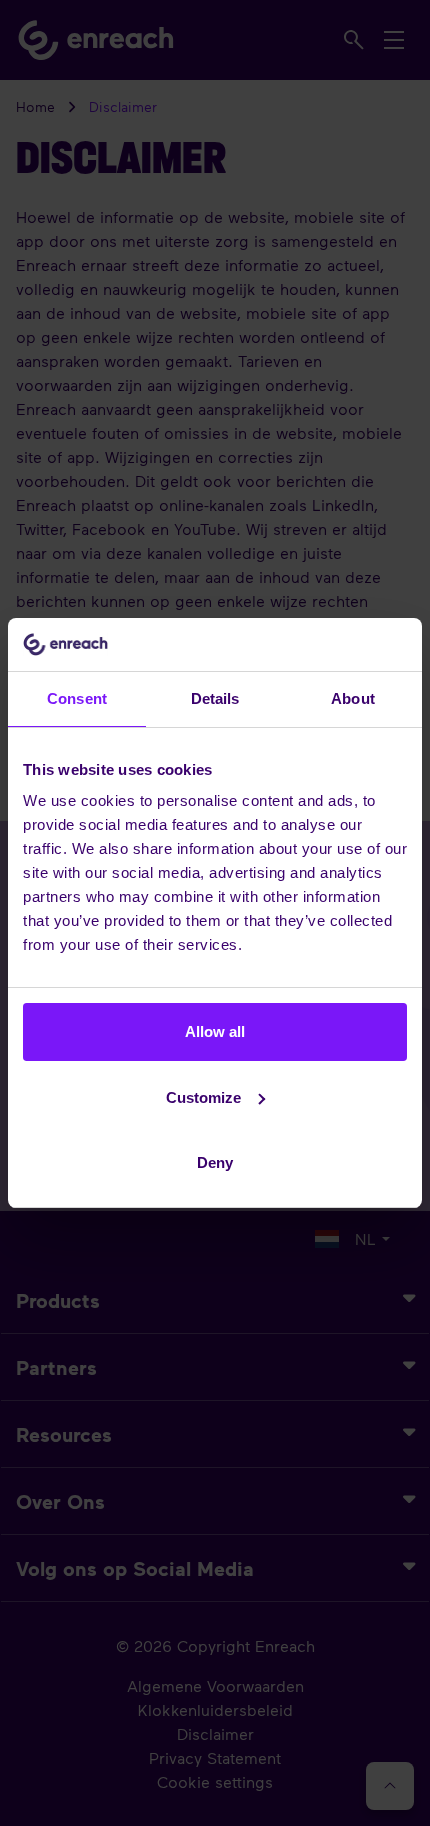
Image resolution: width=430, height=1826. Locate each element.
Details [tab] (215, 698)
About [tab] (353, 698)
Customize (203, 1097)
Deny (215, 1162)
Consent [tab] (77, 698)
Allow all (215, 1031)
